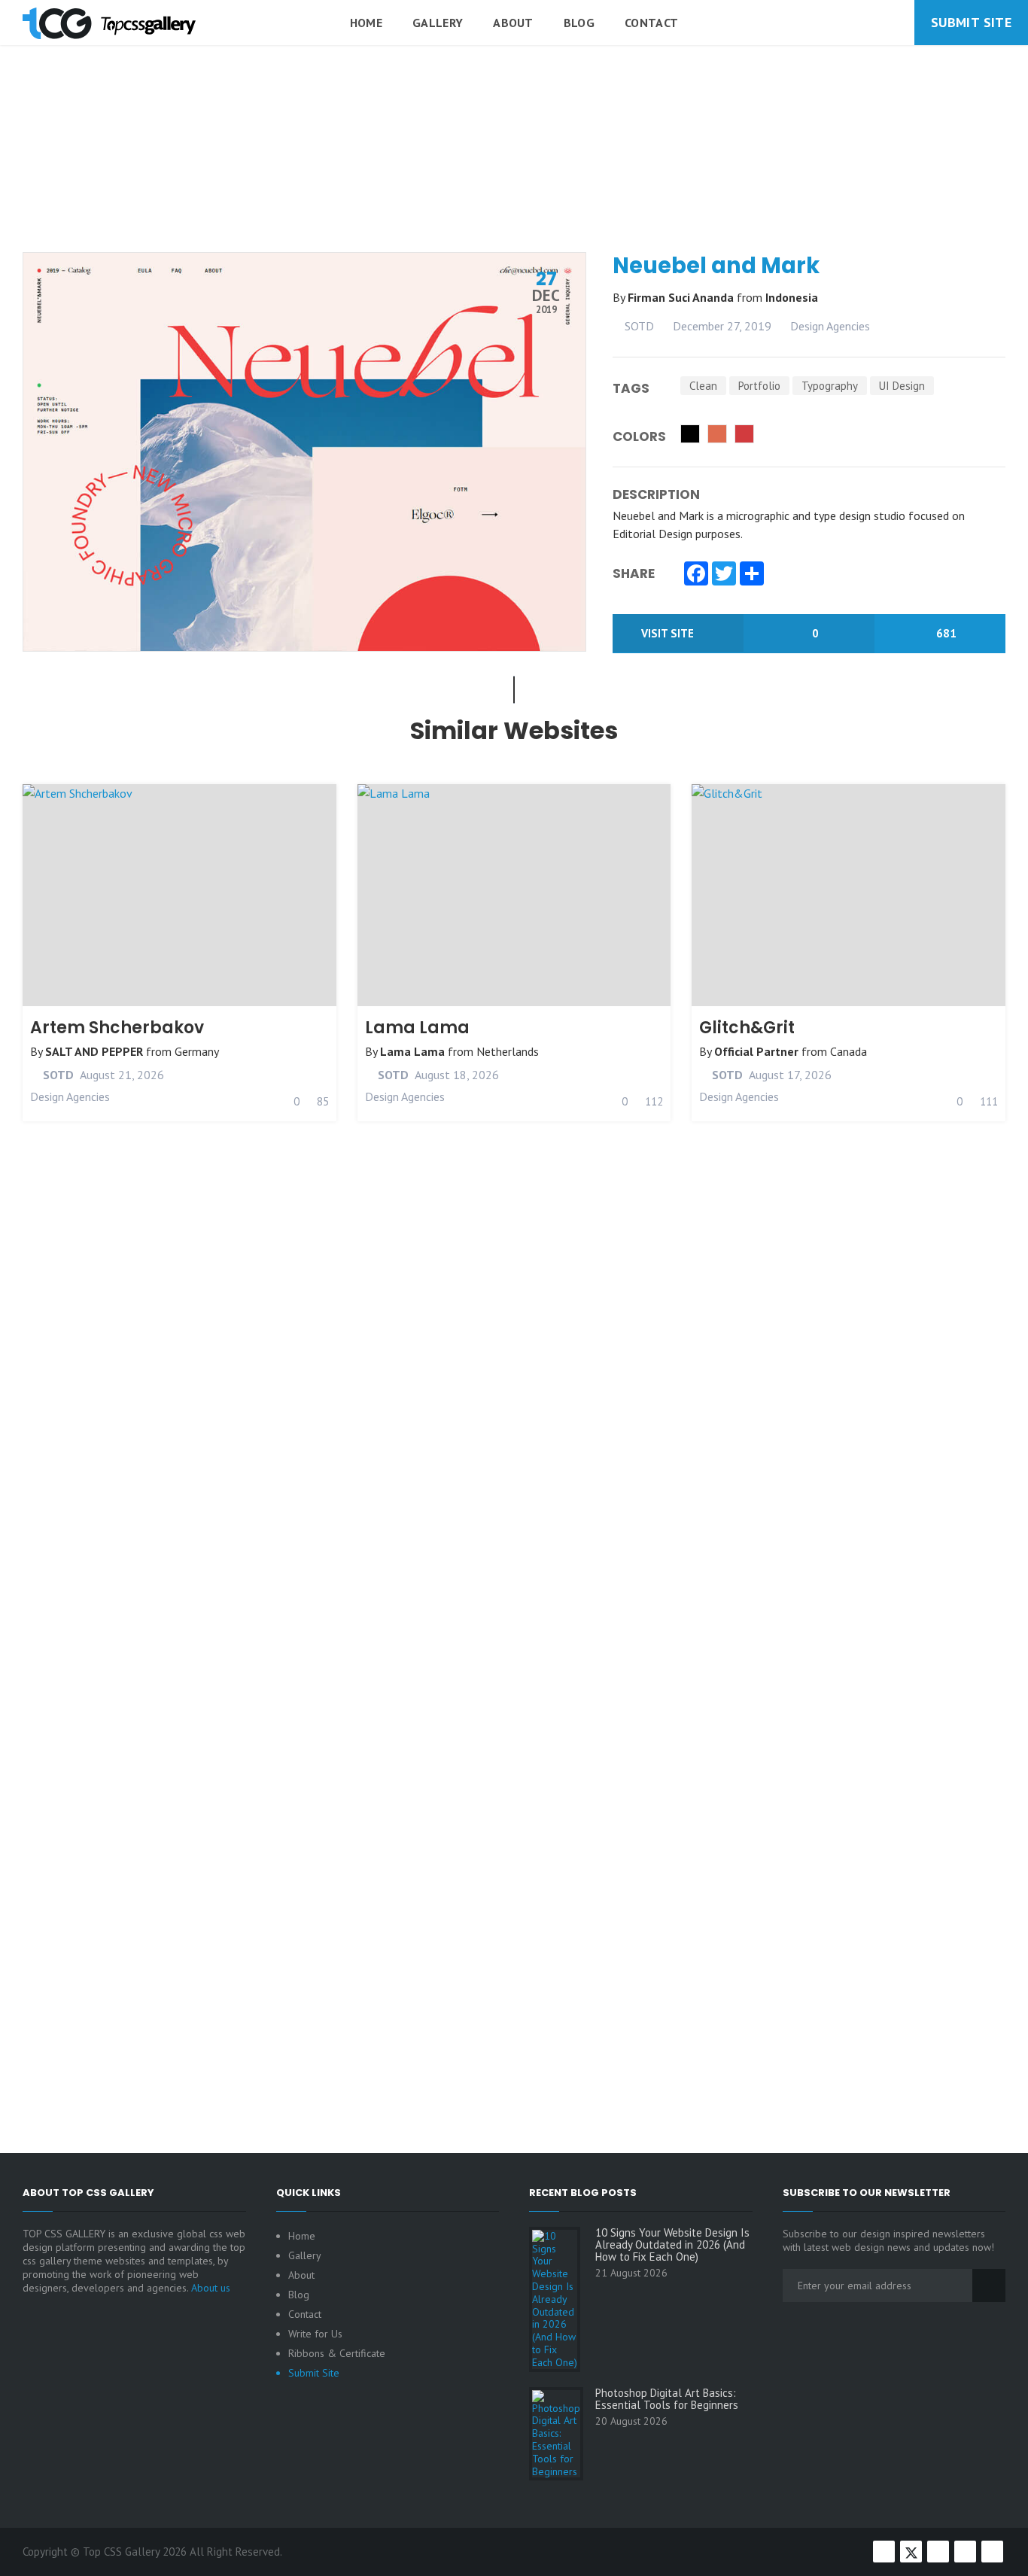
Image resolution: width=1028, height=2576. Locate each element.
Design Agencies (830, 326)
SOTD (638, 326)
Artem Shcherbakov (117, 1028)
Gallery (438, 23)
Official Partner (756, 1051)
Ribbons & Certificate (337, 2353)
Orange (717, 434)
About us (211, 2288)
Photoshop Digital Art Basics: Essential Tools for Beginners (667, 2399)
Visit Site (669, 633)
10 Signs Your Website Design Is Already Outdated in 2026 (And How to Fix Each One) (672, 2245)
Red (744, 434)
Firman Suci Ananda (682, 297)
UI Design (902, 386)
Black (690, 434)
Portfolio (759, 386)
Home (366, 23)
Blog (579, 23)
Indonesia (792, 297)
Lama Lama (417, 1028)
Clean (703, 386)
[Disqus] (514, 1501)
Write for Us (315, 2334)
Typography (830, 386)
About (513, 23)
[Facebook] (696, 575)
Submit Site (971, 22)
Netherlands (508, 1051)
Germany (197, 1051)
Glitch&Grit (747, 1028)
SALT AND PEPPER (94, 1051)
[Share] (752, 575)
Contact (651, 23)
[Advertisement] (514, 187)
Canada (849, 1051)
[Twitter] (724, 575)
